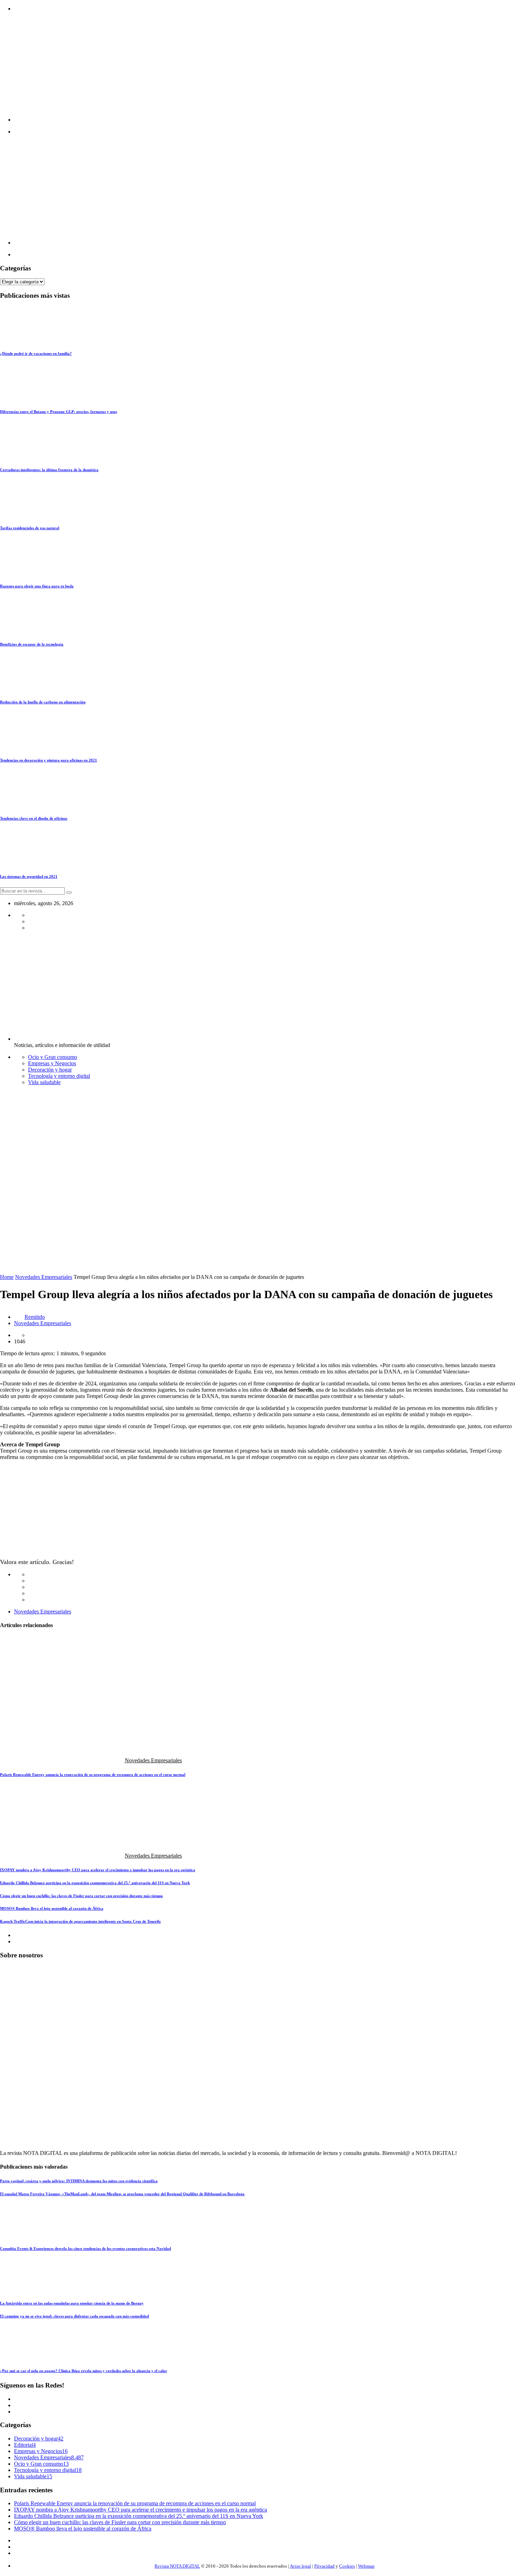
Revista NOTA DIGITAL (177, 2566)
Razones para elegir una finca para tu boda (37, 586)
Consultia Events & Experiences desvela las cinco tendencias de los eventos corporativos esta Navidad (85, 2248)
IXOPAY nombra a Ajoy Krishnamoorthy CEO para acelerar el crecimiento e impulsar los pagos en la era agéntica (98, 1870)
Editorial (23, 2445)
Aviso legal (300, 2566)
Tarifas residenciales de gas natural (30, 528)
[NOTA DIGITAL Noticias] (250, 120)
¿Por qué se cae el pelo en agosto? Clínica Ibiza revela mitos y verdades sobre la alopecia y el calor (84, 2371)
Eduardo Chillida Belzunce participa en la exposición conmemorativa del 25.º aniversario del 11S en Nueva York (95, 1883)
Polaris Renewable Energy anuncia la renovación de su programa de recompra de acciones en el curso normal (93, 1775)
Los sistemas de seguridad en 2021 (29, 876)
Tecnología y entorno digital (59, 1076)
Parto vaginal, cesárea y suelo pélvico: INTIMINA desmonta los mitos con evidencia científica (79, 2181)
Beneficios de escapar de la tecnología (32, 644)
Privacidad (324, 2566)
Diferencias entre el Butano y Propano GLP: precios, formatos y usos (59, 412)
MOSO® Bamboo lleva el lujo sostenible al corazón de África (52, 1908)
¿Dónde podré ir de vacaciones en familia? (36, 353)
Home (7, 1277)
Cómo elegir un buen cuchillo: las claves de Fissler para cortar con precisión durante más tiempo (81, 1896)
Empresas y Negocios (52, 1063)
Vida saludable (44, 1082)
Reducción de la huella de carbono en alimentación (43, 702)
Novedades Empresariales (44, 1277)
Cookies (347, 2566)
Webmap (366, 2566)
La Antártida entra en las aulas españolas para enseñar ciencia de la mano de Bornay (72, 2303)
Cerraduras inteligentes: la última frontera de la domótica (49, 470)
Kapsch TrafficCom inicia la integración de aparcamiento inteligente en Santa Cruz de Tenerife (80, 1921)
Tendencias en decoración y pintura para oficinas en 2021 (49, 760)
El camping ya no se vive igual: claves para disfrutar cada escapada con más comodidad (74, 2316)
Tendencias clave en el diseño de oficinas (34, 818)
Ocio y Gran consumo (53, 1057)
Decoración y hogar (50, 1070)
